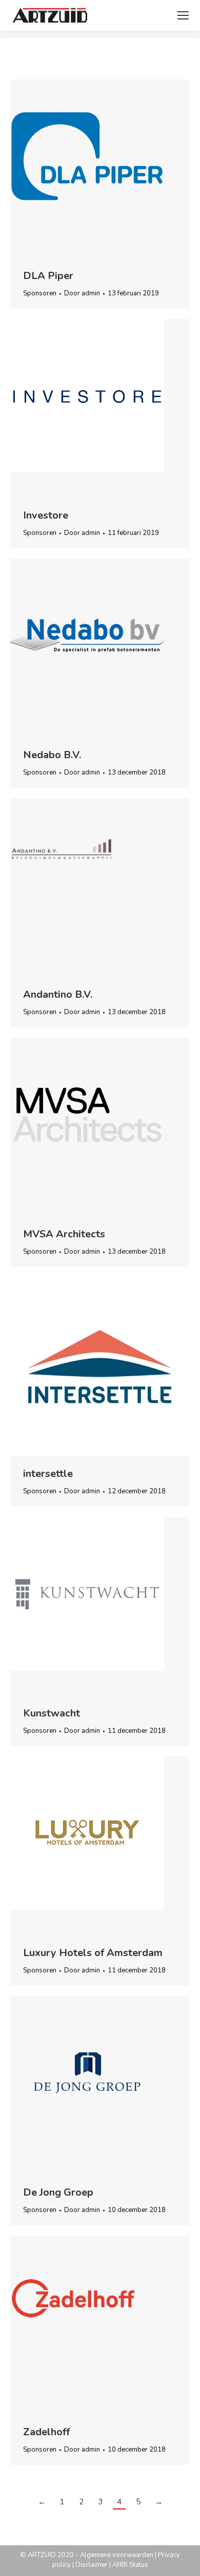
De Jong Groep (58, 2192)
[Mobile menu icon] (183, 15)
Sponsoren (40, 293)
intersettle (48, 1474)
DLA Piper (48, 276)
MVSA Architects (64, 1234)
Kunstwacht (52, 1713)
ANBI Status (130, 2565)
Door (82, 293)
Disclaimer (92, 2565)
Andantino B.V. (58, 994)
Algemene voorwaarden (117, 2555)
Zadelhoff (46, 2432)
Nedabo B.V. (52, 755)
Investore (46, 515)
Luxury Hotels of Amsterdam (93, 1953)
